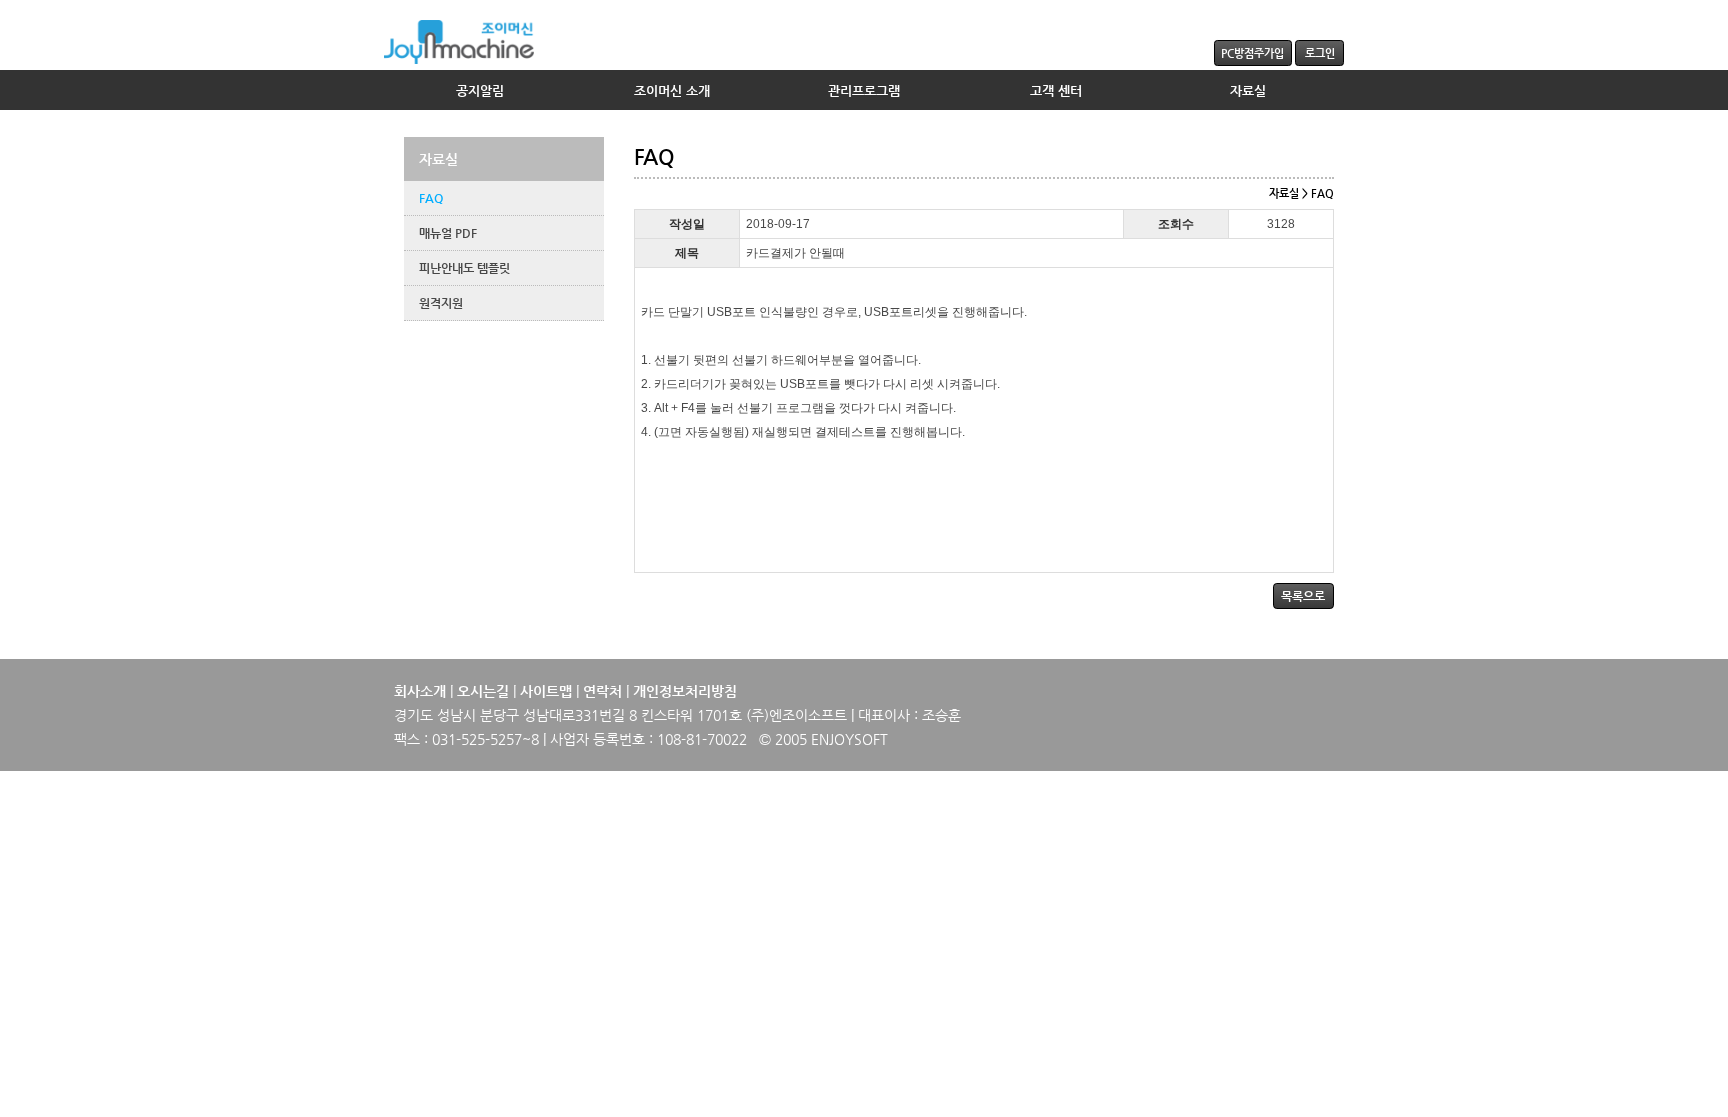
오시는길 (483, 691)
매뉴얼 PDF (448, 233)
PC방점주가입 (1252, 53)
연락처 (602, 691)
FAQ (431, 198)
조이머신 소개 (672, 90)
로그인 (1320, 53)
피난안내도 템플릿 (464, 268)
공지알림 (480, 90)
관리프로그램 (864, 90)
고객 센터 (1056, 90)
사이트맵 (546, 691)
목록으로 (1303, 596)
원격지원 (441, 303)
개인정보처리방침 (685, 691)
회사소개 (420, 691)
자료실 (1248, 90)
